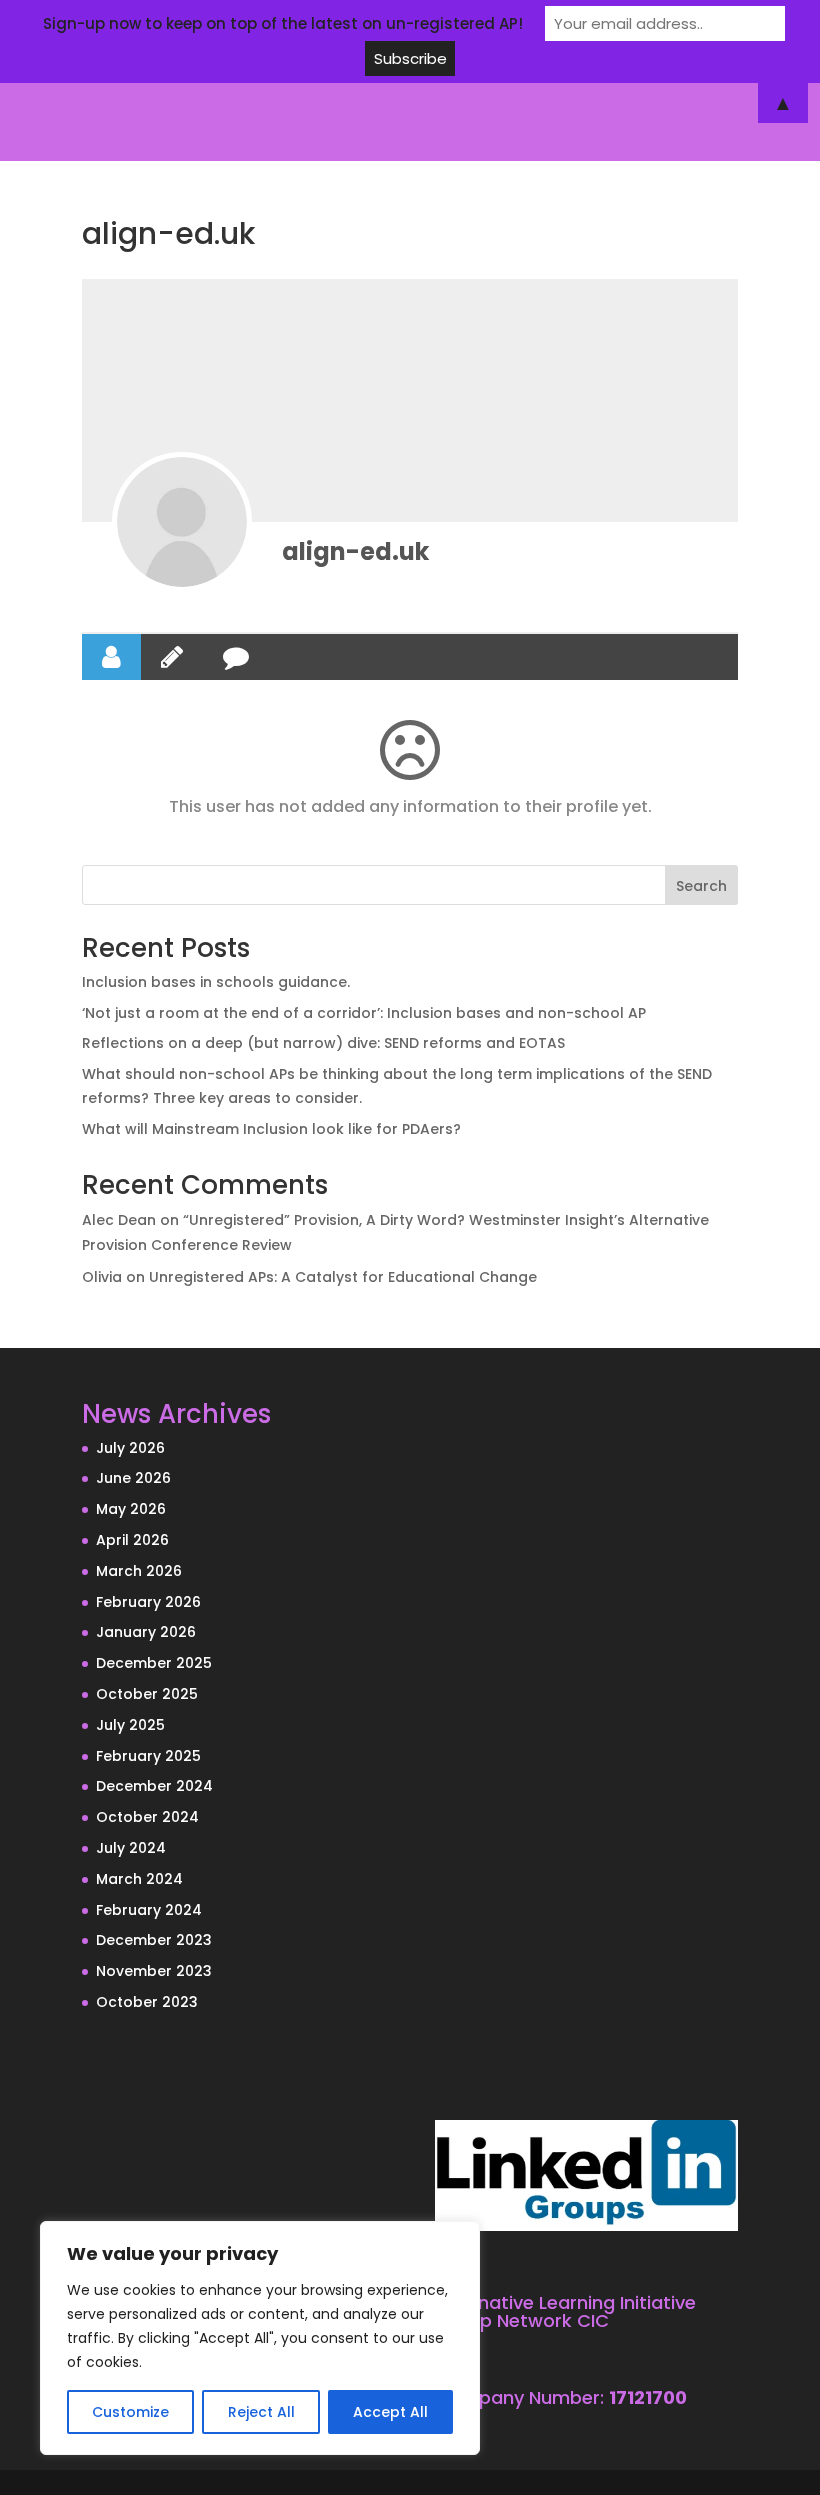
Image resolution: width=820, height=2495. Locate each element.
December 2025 (154, 1663)
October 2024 (147, 1817)
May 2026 (131, 1509)
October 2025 (147, 1694)
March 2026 (139, 1571)
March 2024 (139, 1879)
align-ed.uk (355, 551)
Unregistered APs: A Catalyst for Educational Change (343, 1277)
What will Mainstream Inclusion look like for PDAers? (271, 1129)
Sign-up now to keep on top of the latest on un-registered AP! (283, 23)
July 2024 (131, 1848)
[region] (260, 2338)
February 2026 (148, 1602)
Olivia (102, 1277)
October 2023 (147, 2002)
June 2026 (133, 1478)
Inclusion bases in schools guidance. (216, 982)
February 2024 (149, 1910)
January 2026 (146, 1632)
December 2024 (154, 1786)
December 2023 (154, 1940)
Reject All (261, 2412)
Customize (130, 2412)
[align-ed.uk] (182, 522)
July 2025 (130, 1725)
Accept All (390, 2412)
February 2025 (148, 1756)
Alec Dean (119, 1220)
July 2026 (130, 1448)
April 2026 (132, 1540)
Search (701, 886)
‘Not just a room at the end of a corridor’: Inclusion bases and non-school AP (364, 1013)
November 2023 (154, 1971)
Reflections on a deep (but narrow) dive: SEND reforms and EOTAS (323, 1043)
